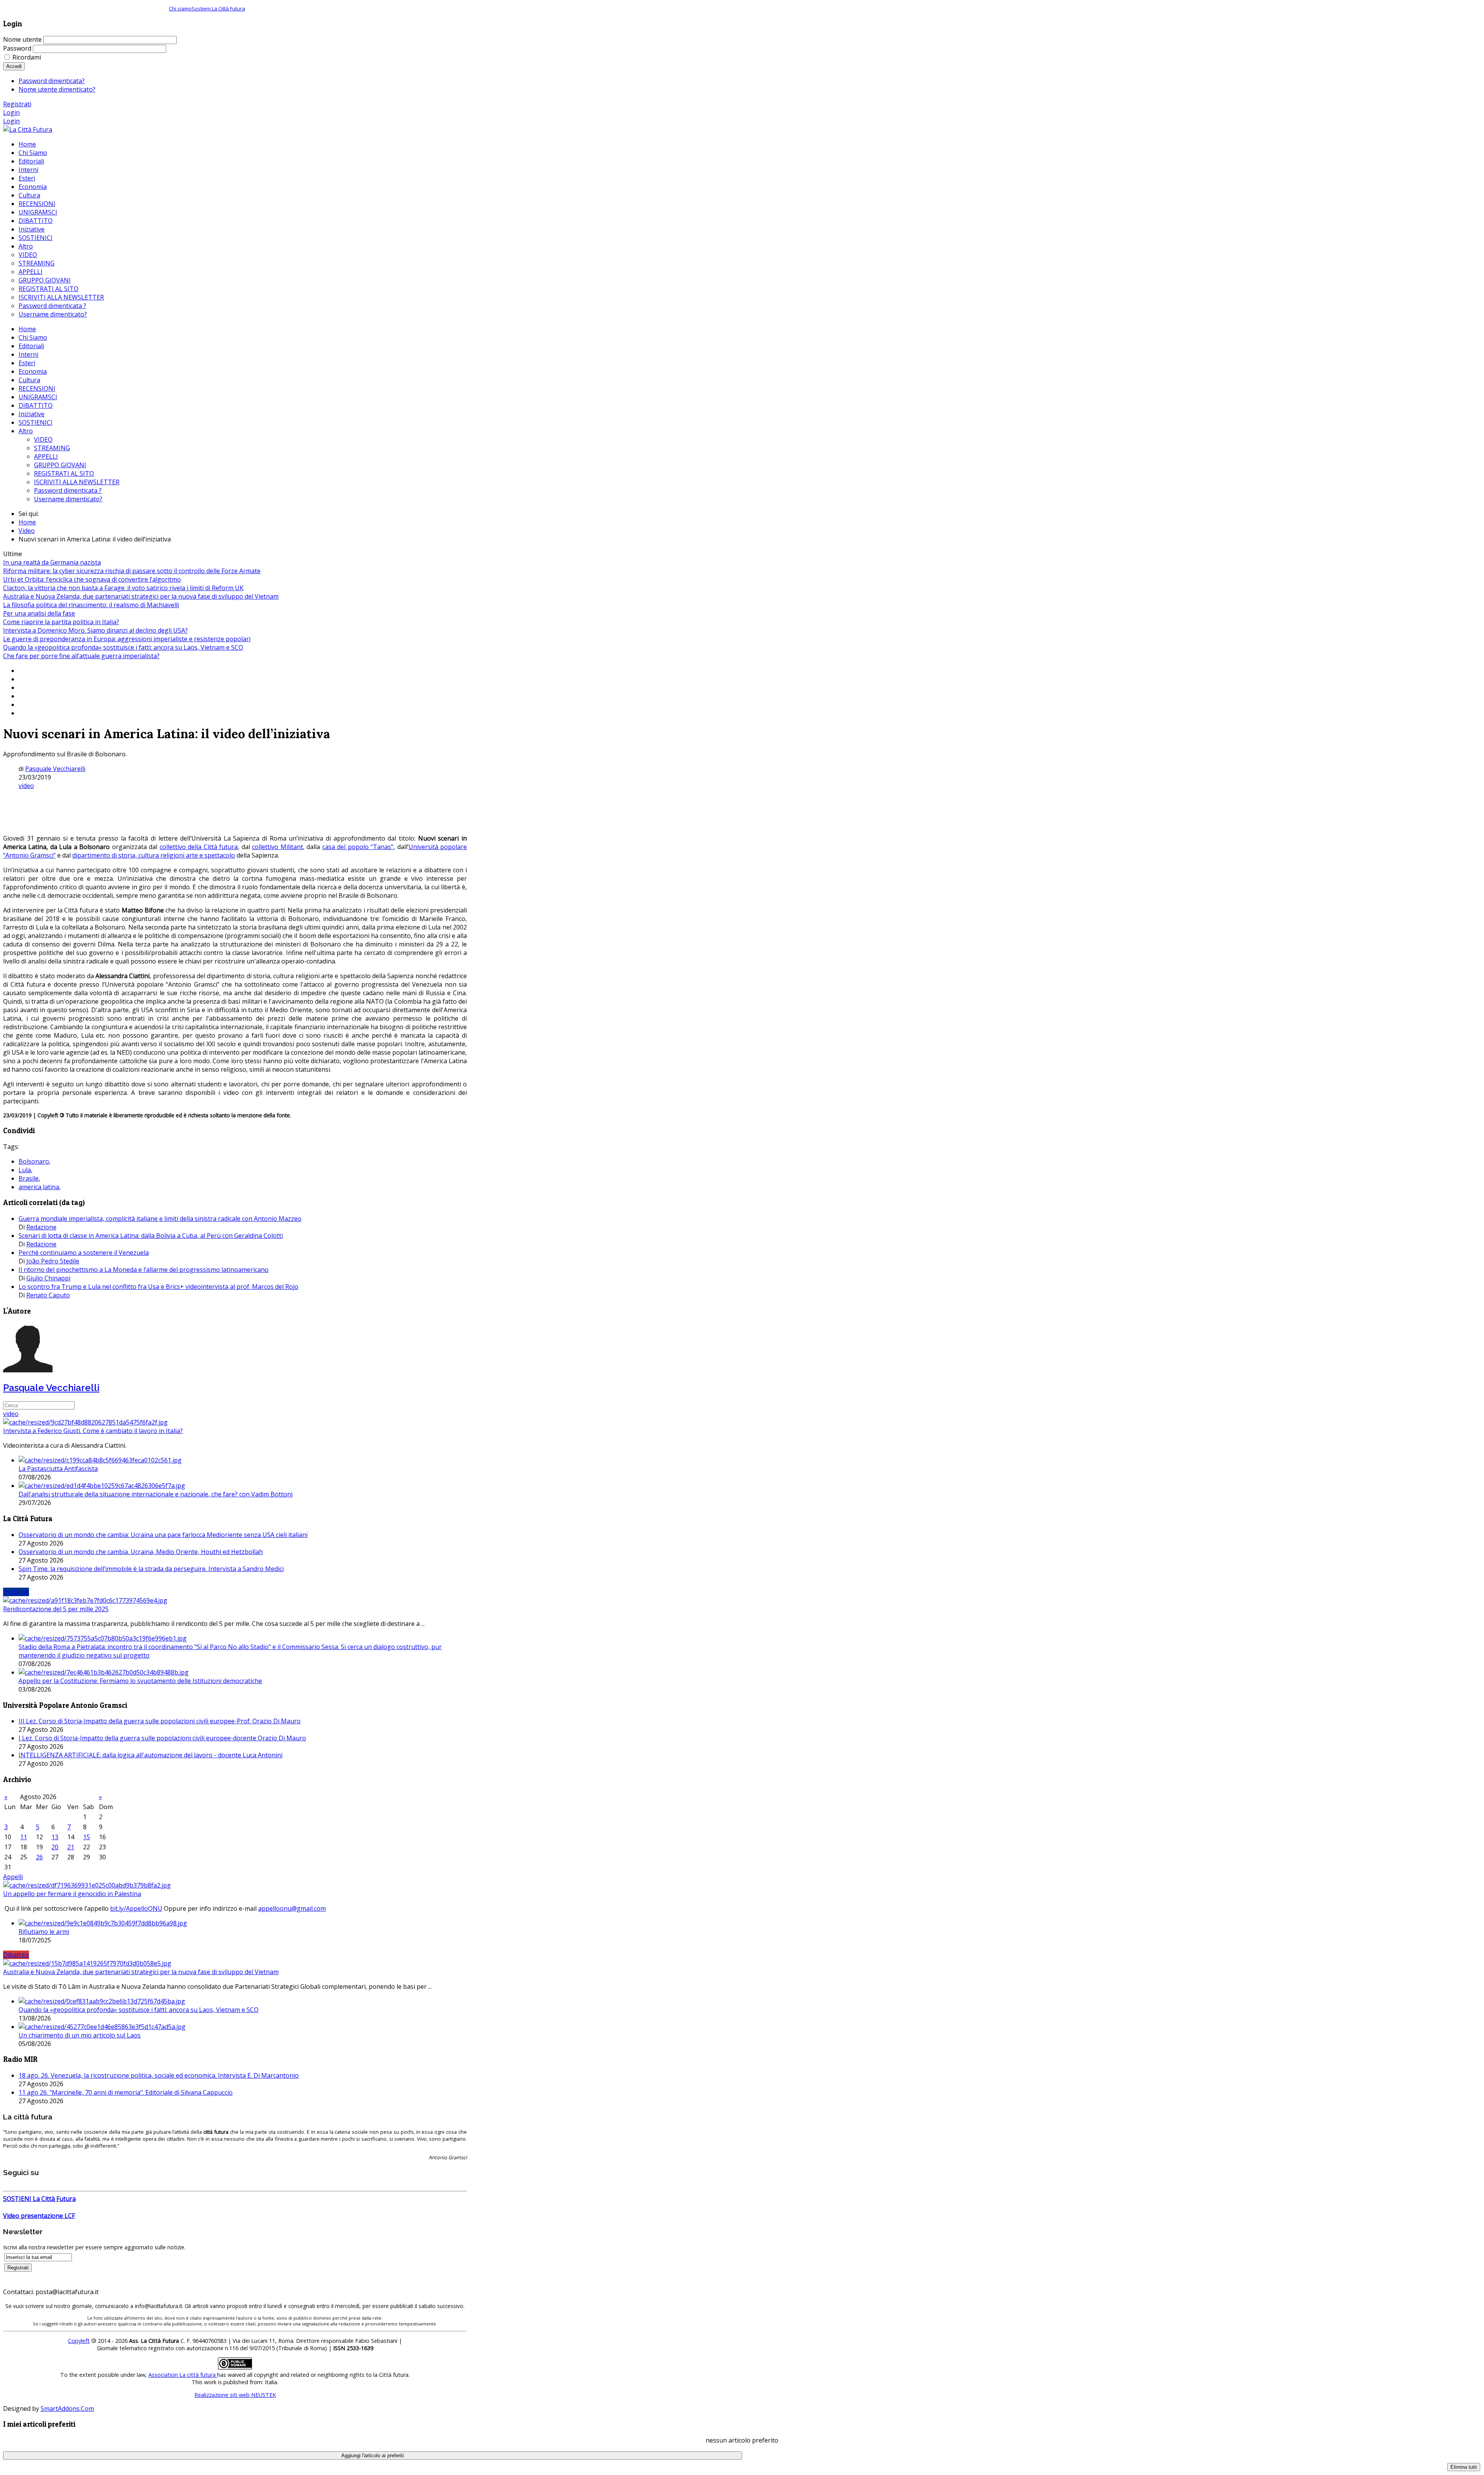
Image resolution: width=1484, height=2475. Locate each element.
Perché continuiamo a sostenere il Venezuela (84, 1253)
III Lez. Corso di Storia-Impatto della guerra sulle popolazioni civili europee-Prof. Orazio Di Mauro (160, 1721)
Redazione (41, 1227)
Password (17, 48)
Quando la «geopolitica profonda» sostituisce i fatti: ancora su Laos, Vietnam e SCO (123, 647)
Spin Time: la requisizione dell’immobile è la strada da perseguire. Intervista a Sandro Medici (151, 1569)
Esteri (27, 363)
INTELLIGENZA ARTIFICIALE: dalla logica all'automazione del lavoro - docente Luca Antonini (151, 1755)
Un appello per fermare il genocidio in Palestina (72, 1894)
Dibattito (16, 1955)
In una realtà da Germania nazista (52, 562)
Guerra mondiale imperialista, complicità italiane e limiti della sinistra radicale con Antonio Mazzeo (160, 1219)
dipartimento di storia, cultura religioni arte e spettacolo (154, 855)
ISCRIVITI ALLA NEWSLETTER (77, 482)
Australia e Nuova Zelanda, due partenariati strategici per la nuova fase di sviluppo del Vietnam (141, 596)
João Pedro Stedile (53, 1261)
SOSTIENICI (36, 422)
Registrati (17, 104)
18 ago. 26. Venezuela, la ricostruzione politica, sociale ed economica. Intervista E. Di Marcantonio (159, 2075)
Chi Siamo (33, 337)
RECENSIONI (37, 388)
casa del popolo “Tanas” (358, 847)
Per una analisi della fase (39, 613)
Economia (33, 371)
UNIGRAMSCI (38, 397)
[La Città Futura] (28, 129)
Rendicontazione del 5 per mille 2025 (56, 1609)
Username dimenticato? (68, 499)
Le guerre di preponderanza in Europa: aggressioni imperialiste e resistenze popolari (127, 639)
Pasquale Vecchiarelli (55, 769)
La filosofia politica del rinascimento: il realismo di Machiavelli (91, 605)
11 (24, 1837)
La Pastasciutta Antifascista (58, 1469)
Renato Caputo (48, 1295)
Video (27, 531)
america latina (39, 1187)
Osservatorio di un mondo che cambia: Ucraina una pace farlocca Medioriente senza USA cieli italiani (163, 1535)
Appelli (13, 1877)
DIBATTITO (36, 405)
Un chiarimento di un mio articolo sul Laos (80, 2035)
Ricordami (27, 57)
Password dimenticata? (52, 81)
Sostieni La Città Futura (218, 9)
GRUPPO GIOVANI (60, 465)
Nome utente (22, 39)
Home (27, 329)
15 (87, 1837)
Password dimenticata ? (68, 490)
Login (11, 112)
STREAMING (52, 448)
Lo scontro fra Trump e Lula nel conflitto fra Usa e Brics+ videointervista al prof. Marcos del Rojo (158, 1287)
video (26, 786)
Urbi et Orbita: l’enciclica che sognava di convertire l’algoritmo (92, 579)
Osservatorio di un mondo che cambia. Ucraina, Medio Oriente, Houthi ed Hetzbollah (141, 1552)
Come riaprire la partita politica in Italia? (61, 622)
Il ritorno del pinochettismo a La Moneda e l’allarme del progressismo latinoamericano (144, 1270)
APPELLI (46, 456)
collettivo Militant (277, 847)
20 (55, 1847)
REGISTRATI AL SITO (64, 473)
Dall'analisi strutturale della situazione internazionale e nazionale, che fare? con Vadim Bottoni (156, 1494)
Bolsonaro (34, 1161)
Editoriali (31, 346)
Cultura (29, 380)
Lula (25, 1170)
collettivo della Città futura (199, 847)
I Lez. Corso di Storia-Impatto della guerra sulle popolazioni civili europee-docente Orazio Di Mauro (162, 1738)
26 (39, 1857)
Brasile (29, 1178)
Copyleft (79, 2341)
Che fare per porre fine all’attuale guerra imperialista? (81, 656)
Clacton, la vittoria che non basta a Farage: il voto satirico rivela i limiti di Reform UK (123, 588)
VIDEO (43, 439)
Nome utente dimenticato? (57, 89)
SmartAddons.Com (67, 2409)
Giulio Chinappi (48, 1278)
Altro (26, 431)
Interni (28, 354)
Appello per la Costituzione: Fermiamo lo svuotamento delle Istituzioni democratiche (140, 1681)
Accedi (14, 66)
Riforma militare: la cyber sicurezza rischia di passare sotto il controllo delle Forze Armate (132, 571)
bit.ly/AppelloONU (136, 1908)
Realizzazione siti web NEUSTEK (235, 2395)
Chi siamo (180, 9)
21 (71, 1847)
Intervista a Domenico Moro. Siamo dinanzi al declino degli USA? (95, 630)
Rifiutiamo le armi (44, 1932)
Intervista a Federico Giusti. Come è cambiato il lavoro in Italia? (93, 1431)
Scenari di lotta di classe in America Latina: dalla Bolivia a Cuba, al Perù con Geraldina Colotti (151, 1236)
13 (55, 1837)
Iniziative (31, 414)
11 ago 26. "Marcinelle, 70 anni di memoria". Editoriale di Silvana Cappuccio (126, 2092)
